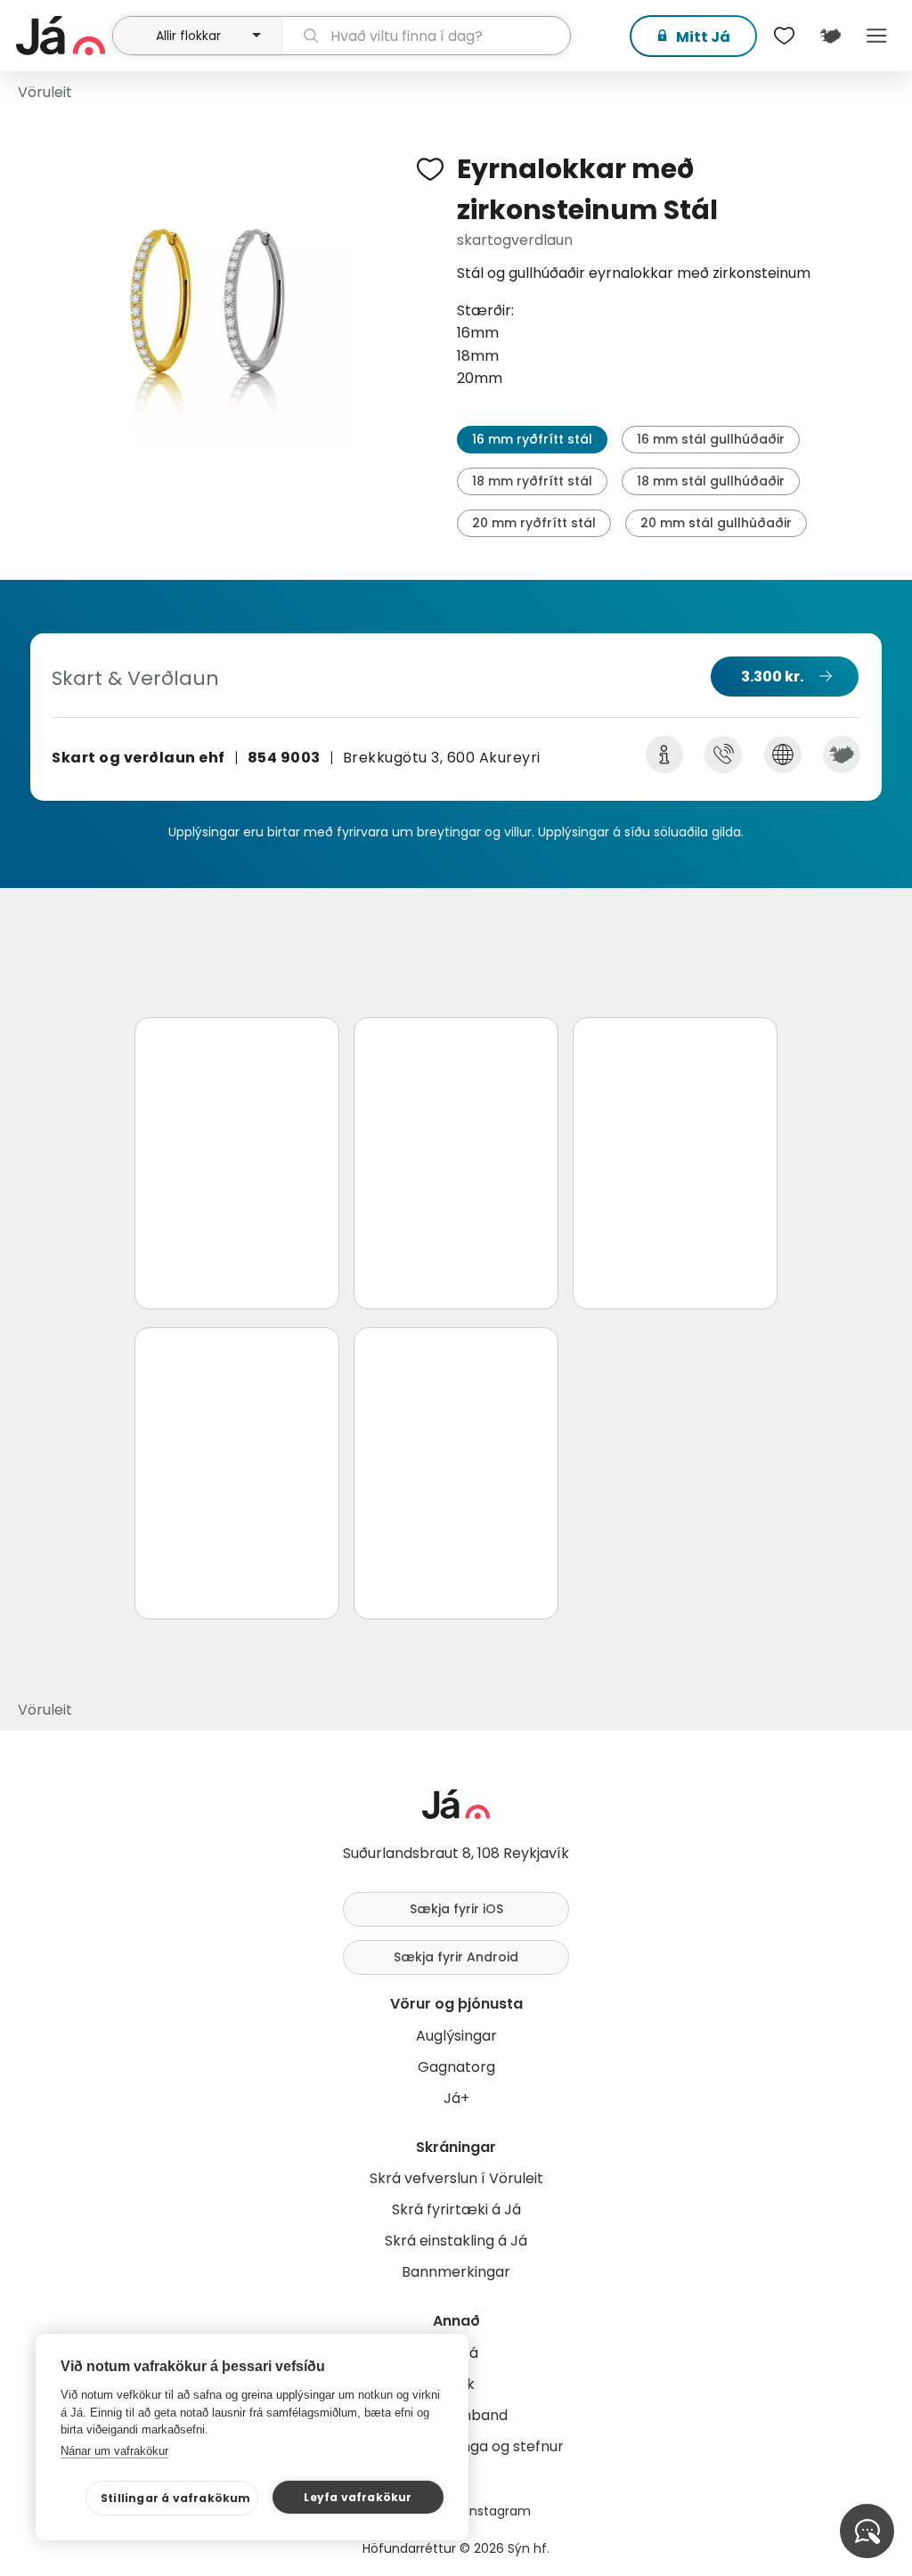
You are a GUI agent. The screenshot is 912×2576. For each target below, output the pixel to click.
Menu (876, 36)
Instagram (499, 2511)
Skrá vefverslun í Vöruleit (456, 2178)
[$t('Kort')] (830, 36)
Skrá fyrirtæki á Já (456, 2209)
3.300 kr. (772, 677)
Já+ (456, 2098)
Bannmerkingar (456, 2272)
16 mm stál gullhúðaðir (711, 439)
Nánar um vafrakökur (114, 2451)
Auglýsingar (456, 2036)
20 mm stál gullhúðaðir (716, 523)
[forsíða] (62, 36)
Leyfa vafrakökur (358, 2497)
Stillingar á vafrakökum (176, 2498)
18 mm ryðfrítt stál (532, 481)
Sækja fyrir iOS (456, 1909)
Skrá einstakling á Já (456, 2241)
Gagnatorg (456, 2067)
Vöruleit (45, 92)
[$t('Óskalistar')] (784, 36)
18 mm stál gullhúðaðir (711, 481)
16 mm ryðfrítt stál (532, 439)
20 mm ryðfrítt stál (534, 523)
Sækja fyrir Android (456, 1957)
